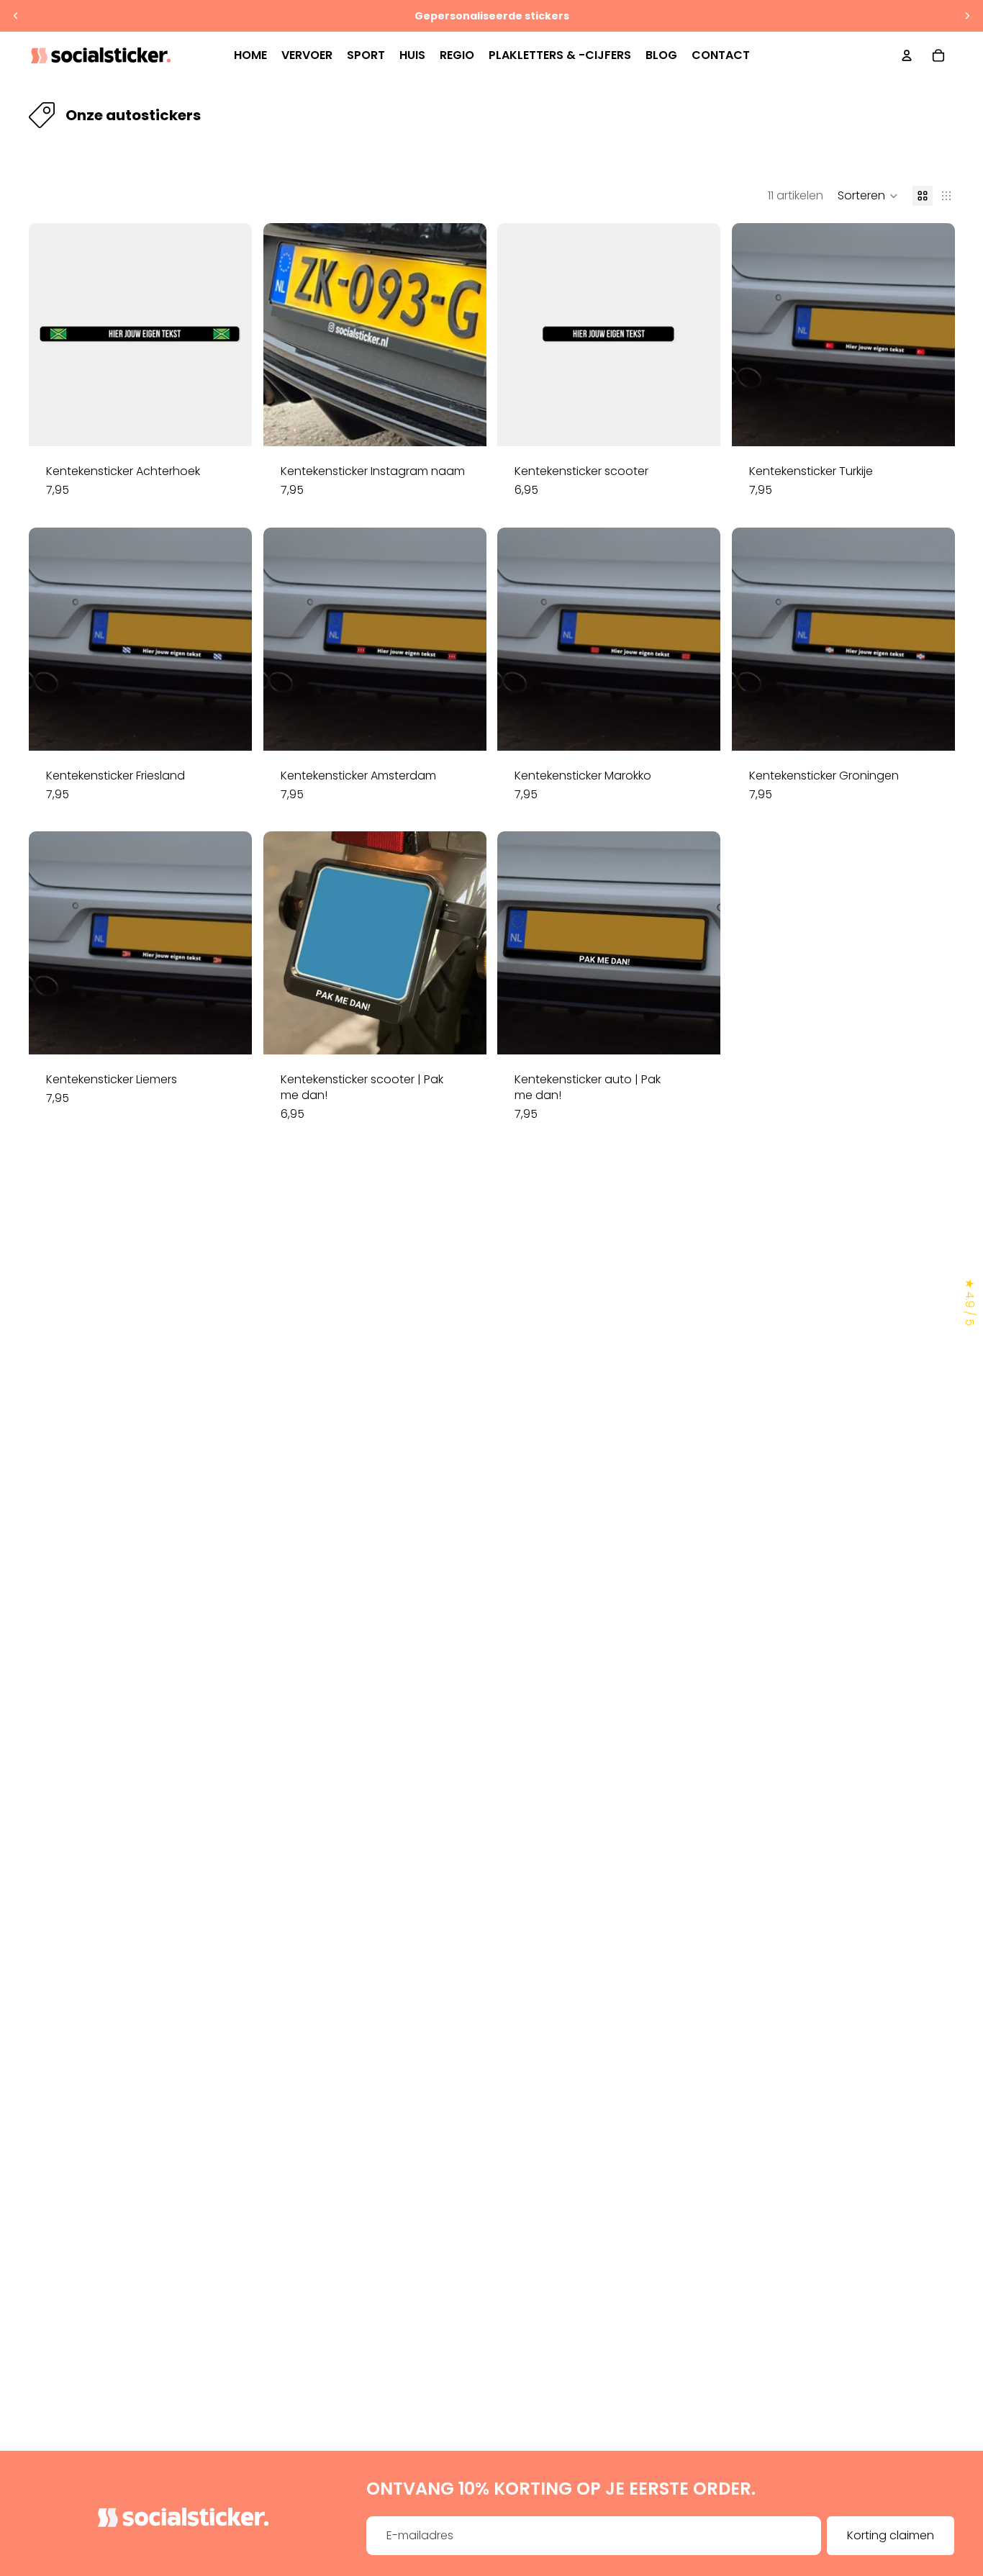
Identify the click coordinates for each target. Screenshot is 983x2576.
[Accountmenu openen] (907, 55)
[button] (868, 196)
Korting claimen (891, 2535)
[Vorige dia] (16, 16)
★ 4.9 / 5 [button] (970, 1302)
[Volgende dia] (967, 16)
